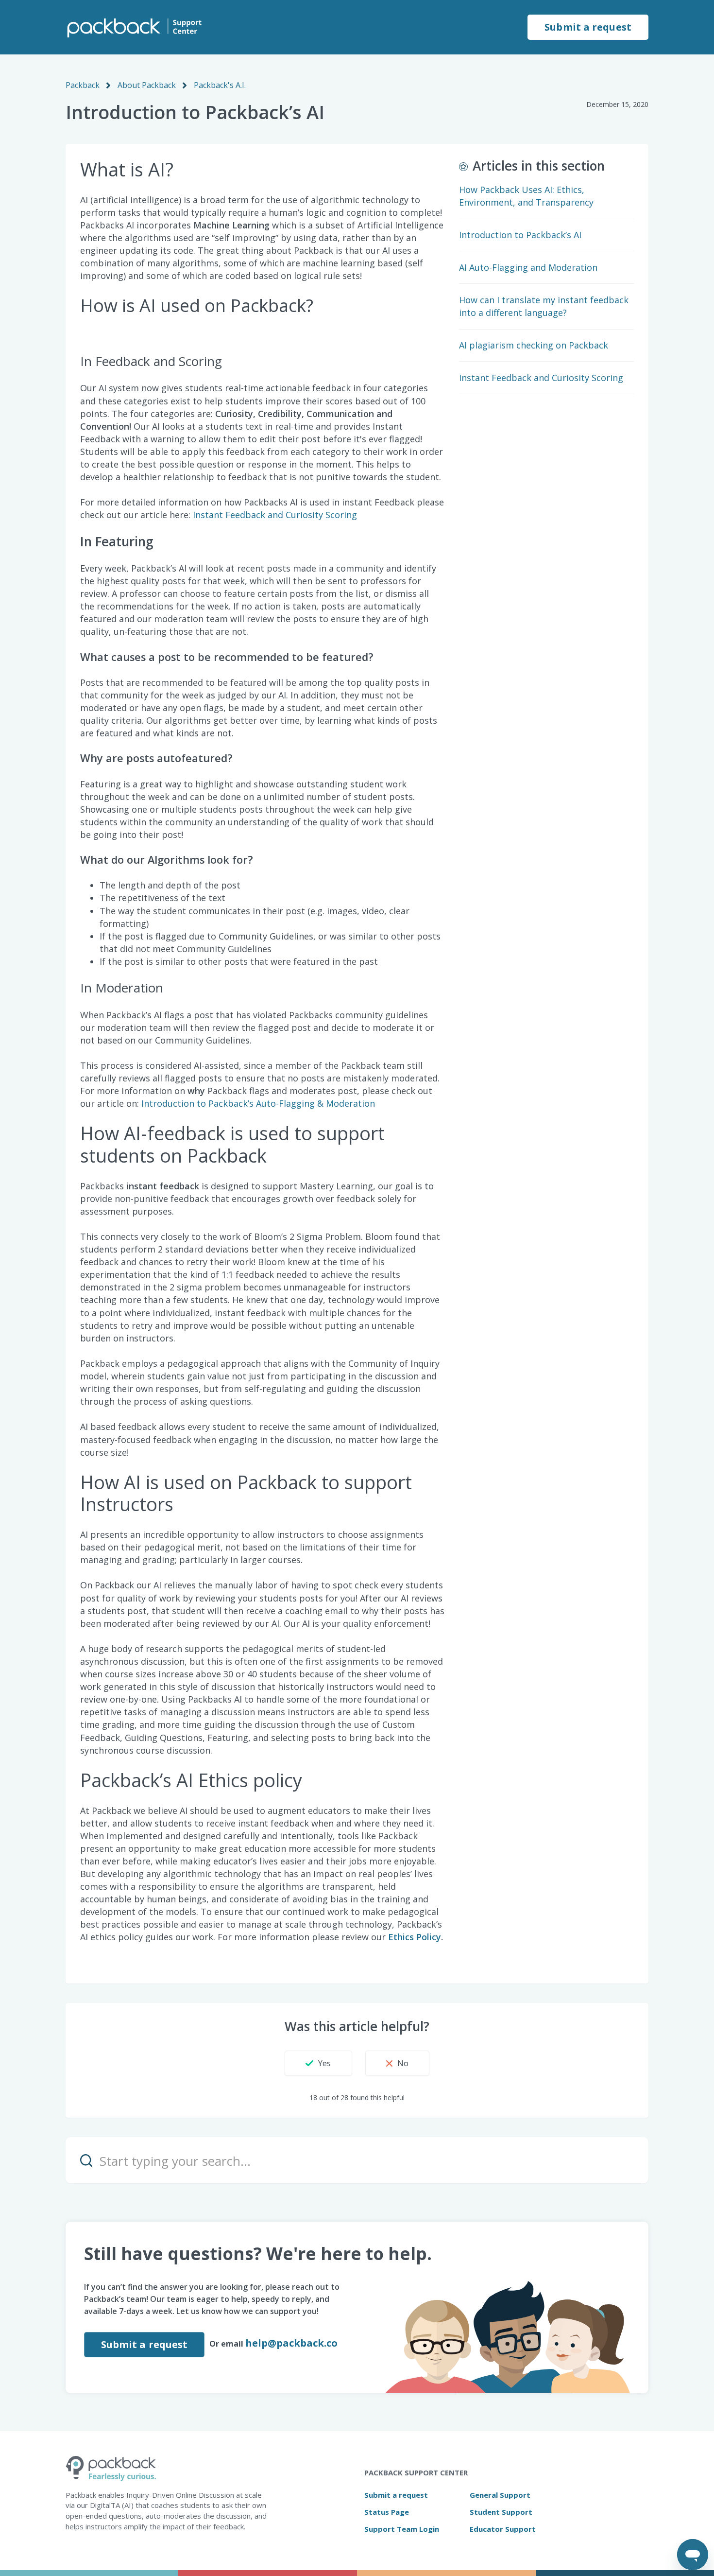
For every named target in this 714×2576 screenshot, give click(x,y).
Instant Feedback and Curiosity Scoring (275, 515)
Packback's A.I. (220, 85)
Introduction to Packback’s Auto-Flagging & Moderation (258, 1103)
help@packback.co (291, 2343)
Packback (83, 85)
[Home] (134, 27)
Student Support (501, 2512)
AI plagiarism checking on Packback (534, 345)
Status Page (387, 2512)
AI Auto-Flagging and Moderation (528, 267)
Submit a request (588, 27)
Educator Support (503, 2529)
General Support (500, 2495)
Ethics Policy (415, 1937)
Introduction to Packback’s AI (520, 235)
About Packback (147, 85)
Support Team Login (402, 2529)
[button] (318, 2063)
